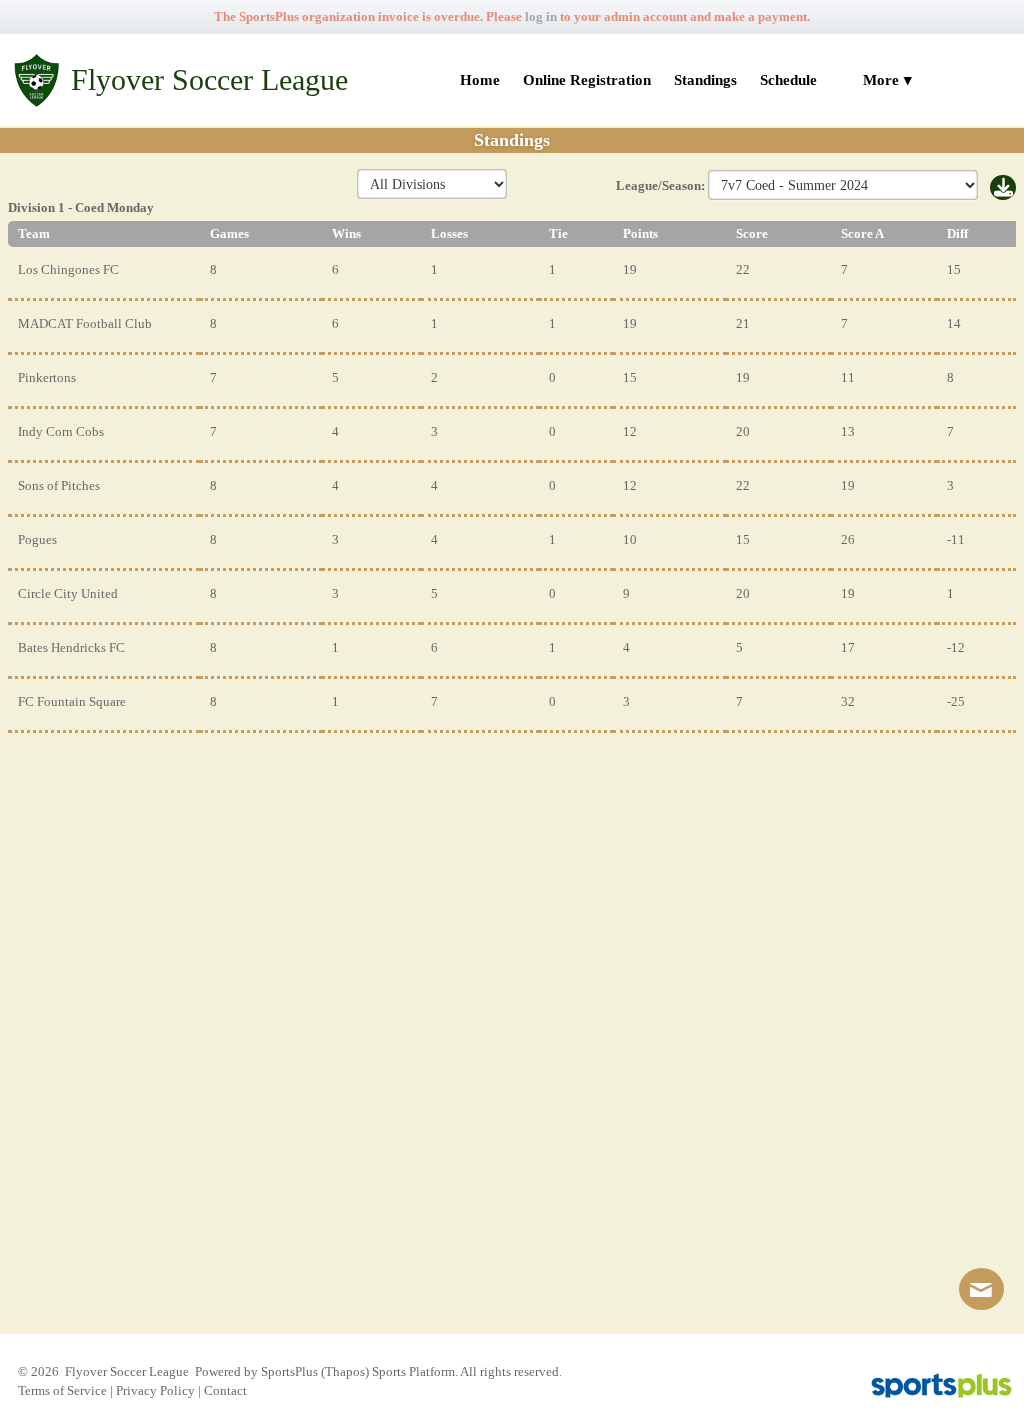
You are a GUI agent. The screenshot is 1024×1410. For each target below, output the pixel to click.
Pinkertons (47, 377)
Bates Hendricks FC (71, 647)
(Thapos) (345, 1371)
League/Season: (662, 185)
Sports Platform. (415, 1371)
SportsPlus (289, 1371)
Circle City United (68, 593)
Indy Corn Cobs (61, 431)
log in (541, 16)
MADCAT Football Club (85, 323)
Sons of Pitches (59, 485)
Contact (225, 1390)
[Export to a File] (1003, 189)
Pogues (37, 539)
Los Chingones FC (68, 269)
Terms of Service (62, 1390)
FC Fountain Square (72, 701)
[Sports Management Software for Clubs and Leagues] (933, 1387)
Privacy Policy (155, 1390)
